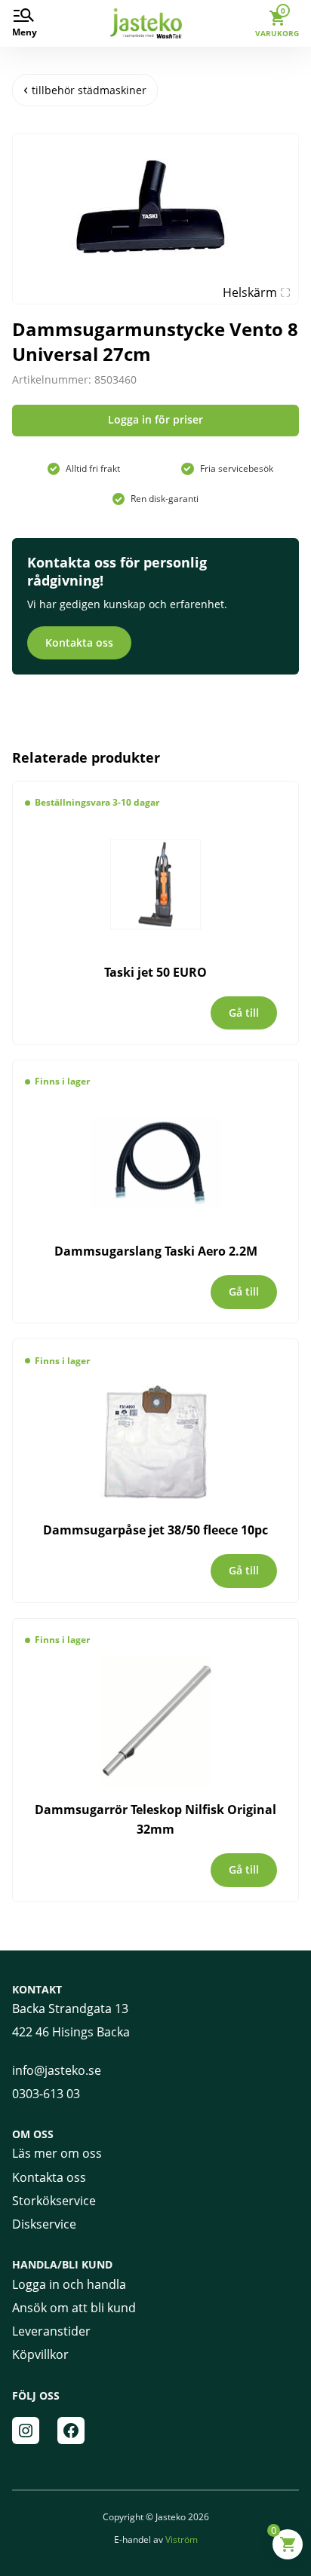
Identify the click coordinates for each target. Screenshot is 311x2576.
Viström (182, 2539)
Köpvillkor (40, 2354)
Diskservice (44, 2224)
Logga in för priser (155, 419)
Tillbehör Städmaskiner (89, 90)
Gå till (244, 1013)
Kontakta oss (79, 642)
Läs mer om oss (57, 2153)
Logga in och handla (69, 2284)
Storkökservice (54, 2201)
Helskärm (250, 292)
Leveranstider (51, 2331)
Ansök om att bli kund (74, 2308)
